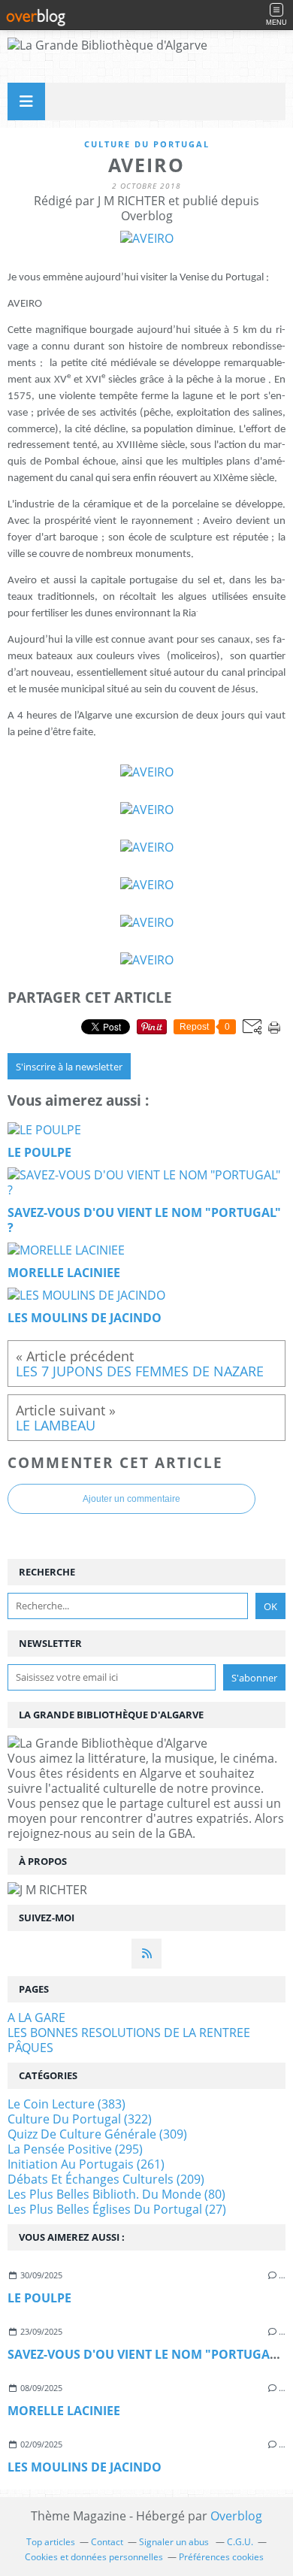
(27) (117, 2209)
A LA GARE (36, 2018)
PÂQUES (30, 2048)
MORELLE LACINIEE (64, 2411)
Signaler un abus (175, 2542)
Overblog (236, 2516)
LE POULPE (39, 2298)
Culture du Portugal (147, 144)
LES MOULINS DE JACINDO (85, 2467)
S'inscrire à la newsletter (69, 1067)
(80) (116, 2194)
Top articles (51, 2542)
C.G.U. (240, 2542)
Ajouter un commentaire (131, 1499)
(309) (97, 2134)
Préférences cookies (221, 2557)
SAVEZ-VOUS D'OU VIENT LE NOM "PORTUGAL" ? (149, 2354)
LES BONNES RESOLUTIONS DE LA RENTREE (129, 2033)
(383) (66, 2104)
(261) (86, 2164)
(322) (80, 2119)
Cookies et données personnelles (94, 2557)
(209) (106, 2179)
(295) (75, 2149)
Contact (107, 2542)
